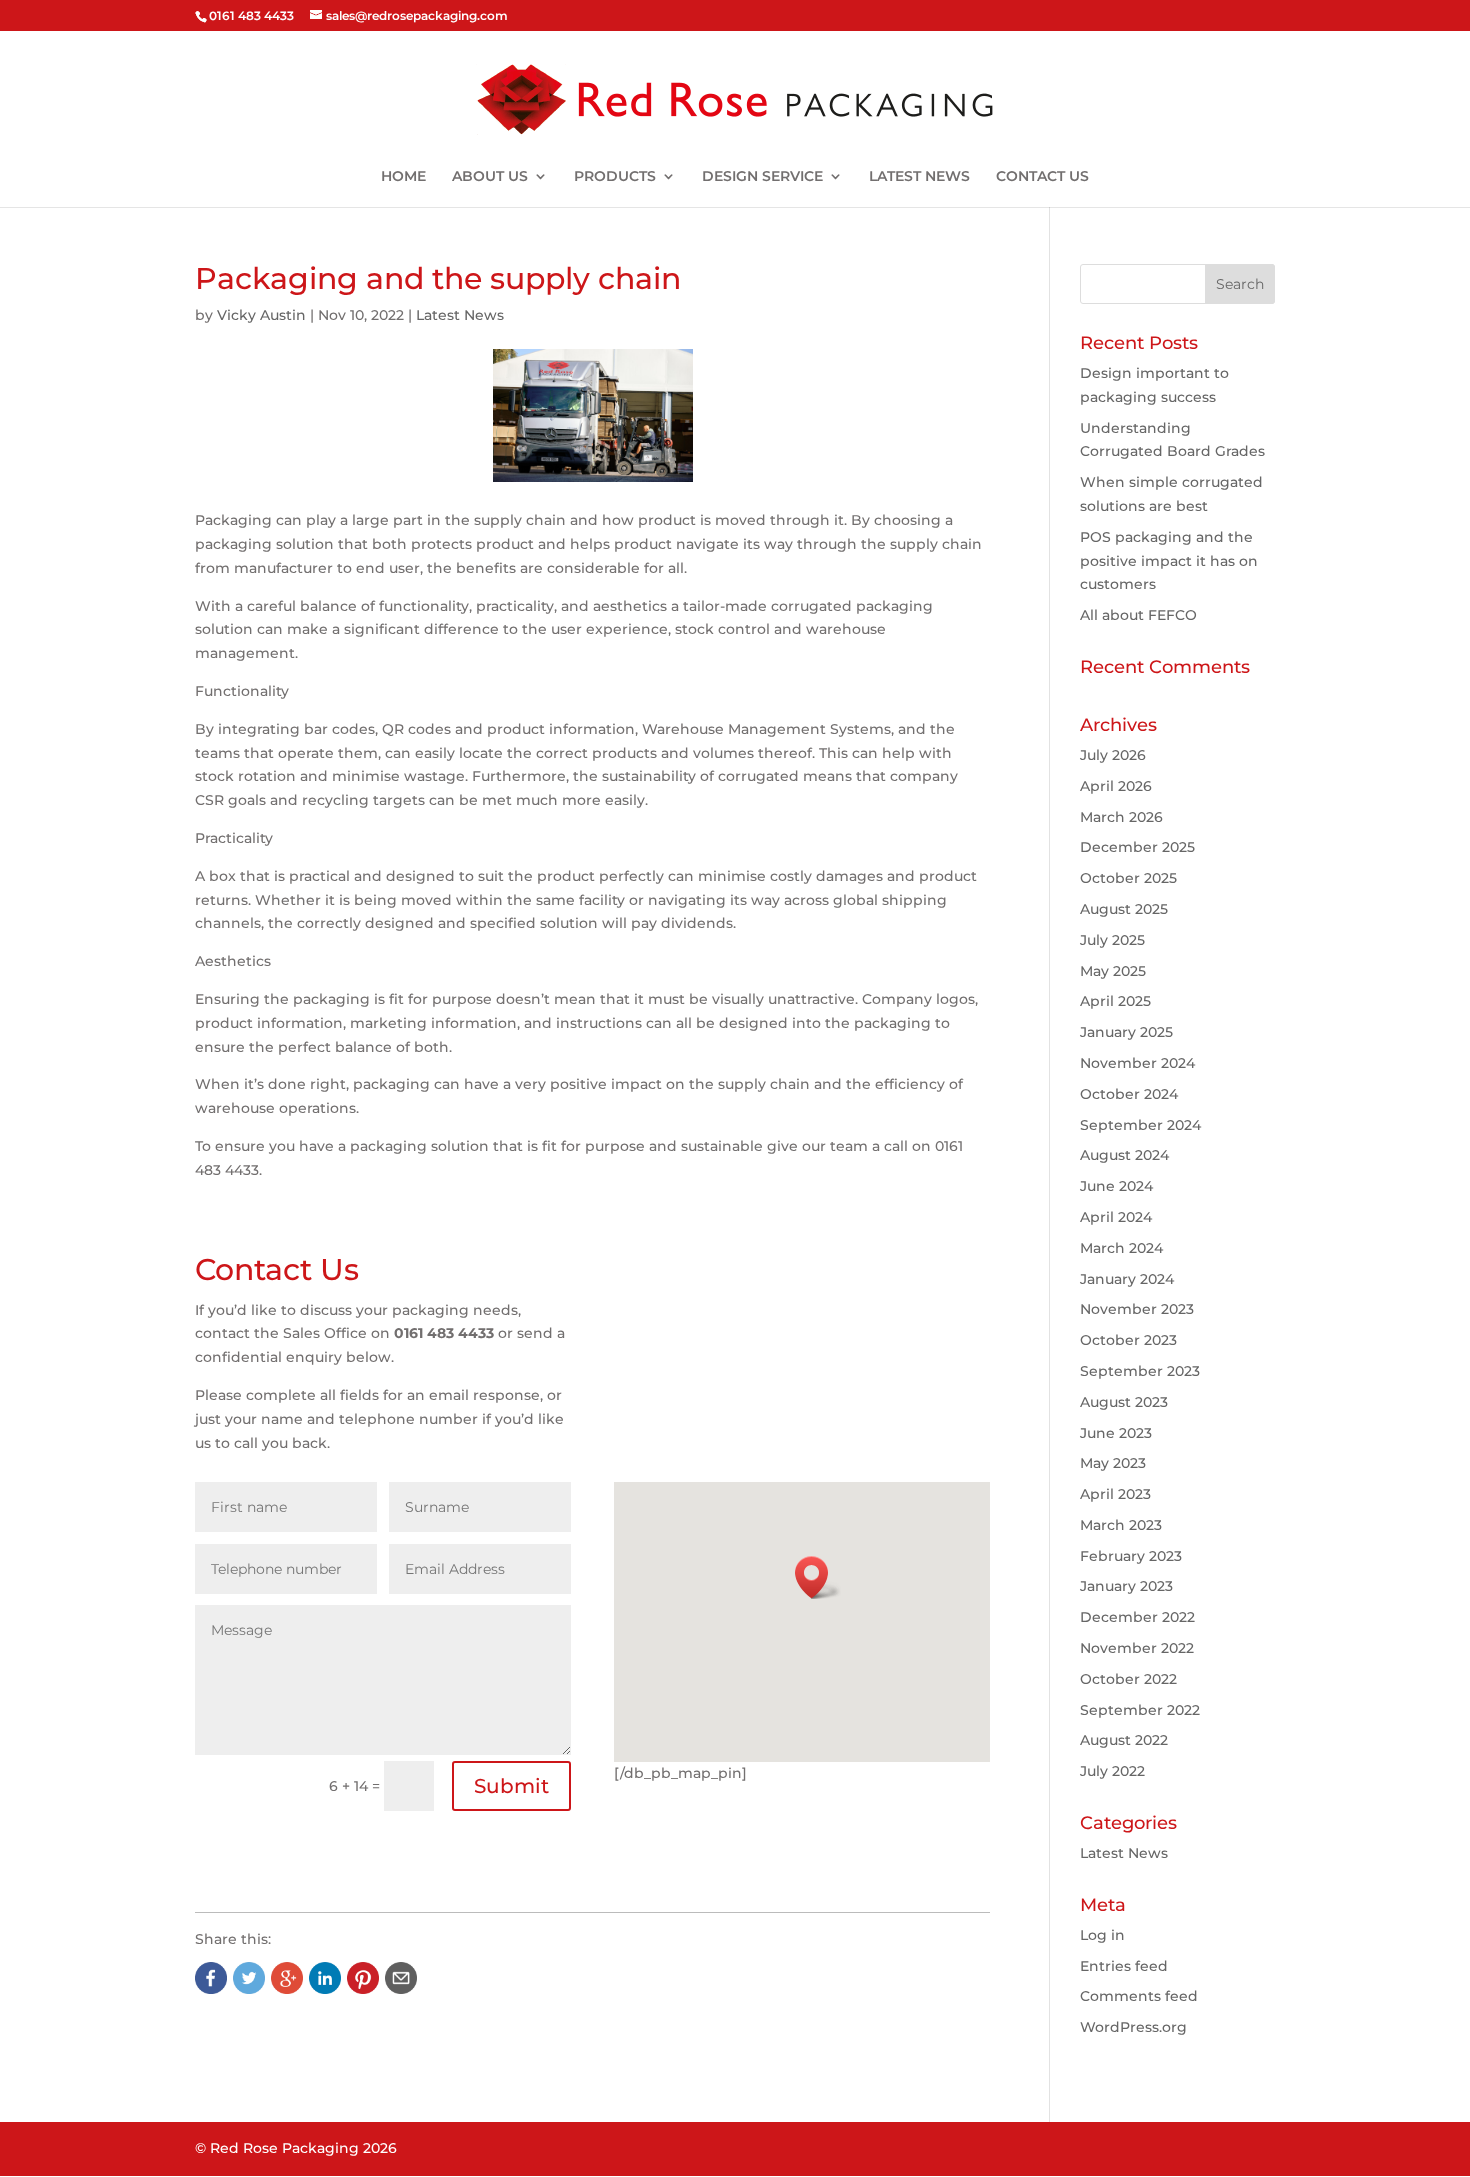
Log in (1102, 1935)
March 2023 (1121, 1525)
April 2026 (1116, 786)
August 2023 (1124, 1402)
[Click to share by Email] (401, 1978)
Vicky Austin (261, 315)
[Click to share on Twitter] (249, 1978)
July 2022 (1112, 1771)
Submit (511, 1786)
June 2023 (1116, 1433)
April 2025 (1115, 1001)
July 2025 (1112, 940)
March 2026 (1121, 817)
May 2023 (1113, 1463)
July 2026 (1113, 755)
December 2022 (1137, 1617)
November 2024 (1137, 1063)
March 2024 (1121, 1248)
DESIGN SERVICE (762, 177)
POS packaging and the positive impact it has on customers (1169, 561)
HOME (403, 177)
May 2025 (1113, 971)
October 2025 (1128, 878)
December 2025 (1137, 847)
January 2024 (1127, 1279)
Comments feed (1139, 1996)
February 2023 (1131, 1556)
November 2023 (1137, 1309)
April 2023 (1115, 1494)
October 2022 (1128, 1679)
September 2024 (1140, 1125)
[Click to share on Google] (287, 1978)
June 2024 (1116, 1186)
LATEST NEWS (919, 177)
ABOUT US (490, 177)
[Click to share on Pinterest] (363, 1978)
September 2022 (1140, 1710)
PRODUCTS (615, 177)
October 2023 (1128, 1340)
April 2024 (1116, 1217)
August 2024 (1124, 1155)
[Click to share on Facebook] (211, 1978)
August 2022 (1124, 1740)
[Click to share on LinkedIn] (325, 1978)
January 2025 (1126, 1032)
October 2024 (1129, 1094)
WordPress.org (1133, 2027)
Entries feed (1124, 1966)
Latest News (460, 315)
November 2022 (1137, 1648)
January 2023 (1126, 1586)
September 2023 (1140, 1371)
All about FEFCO (1138, 615)
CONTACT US (1042, 177)
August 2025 (1124, 909)
